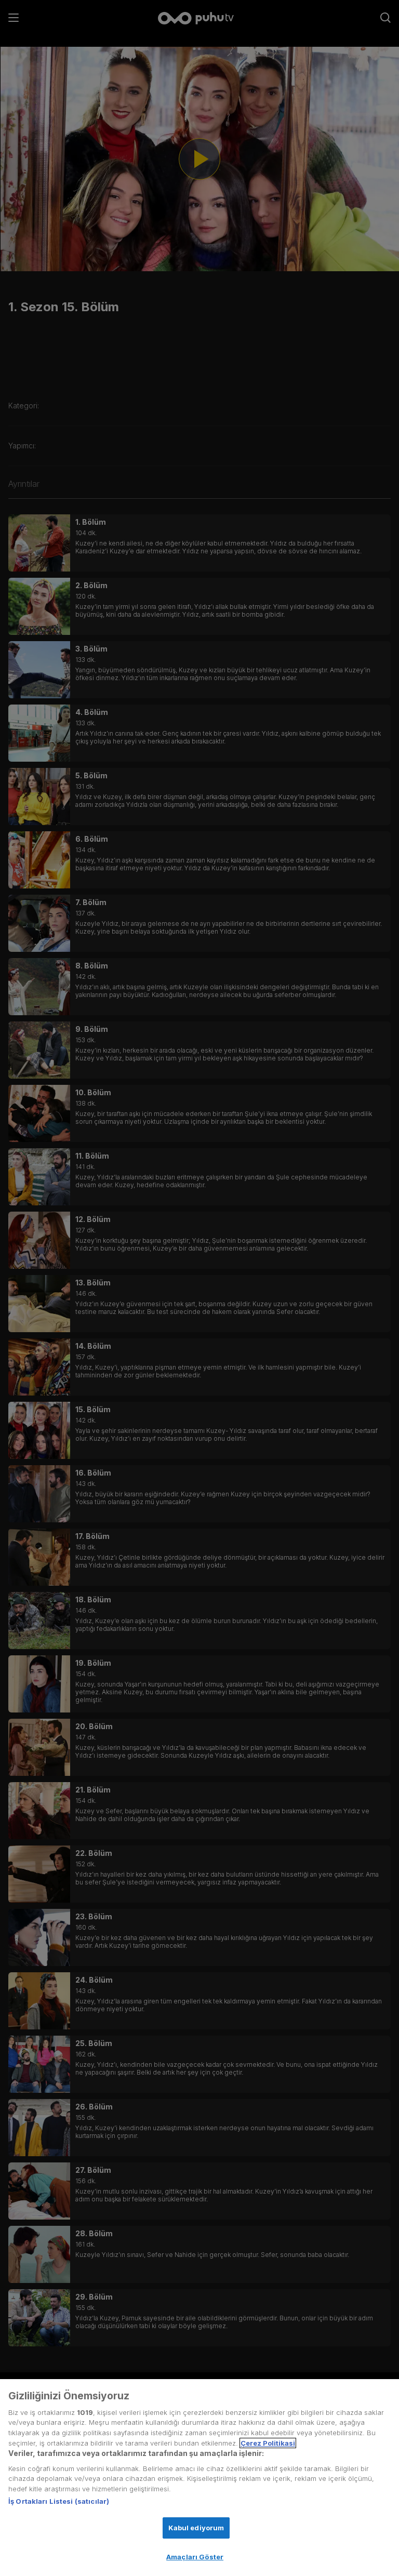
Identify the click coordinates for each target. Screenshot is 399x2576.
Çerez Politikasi (268, 2443)
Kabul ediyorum (196, 2528)
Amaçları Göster (195, 2557)
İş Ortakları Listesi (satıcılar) (59, 2501)
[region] (199, 2478)
